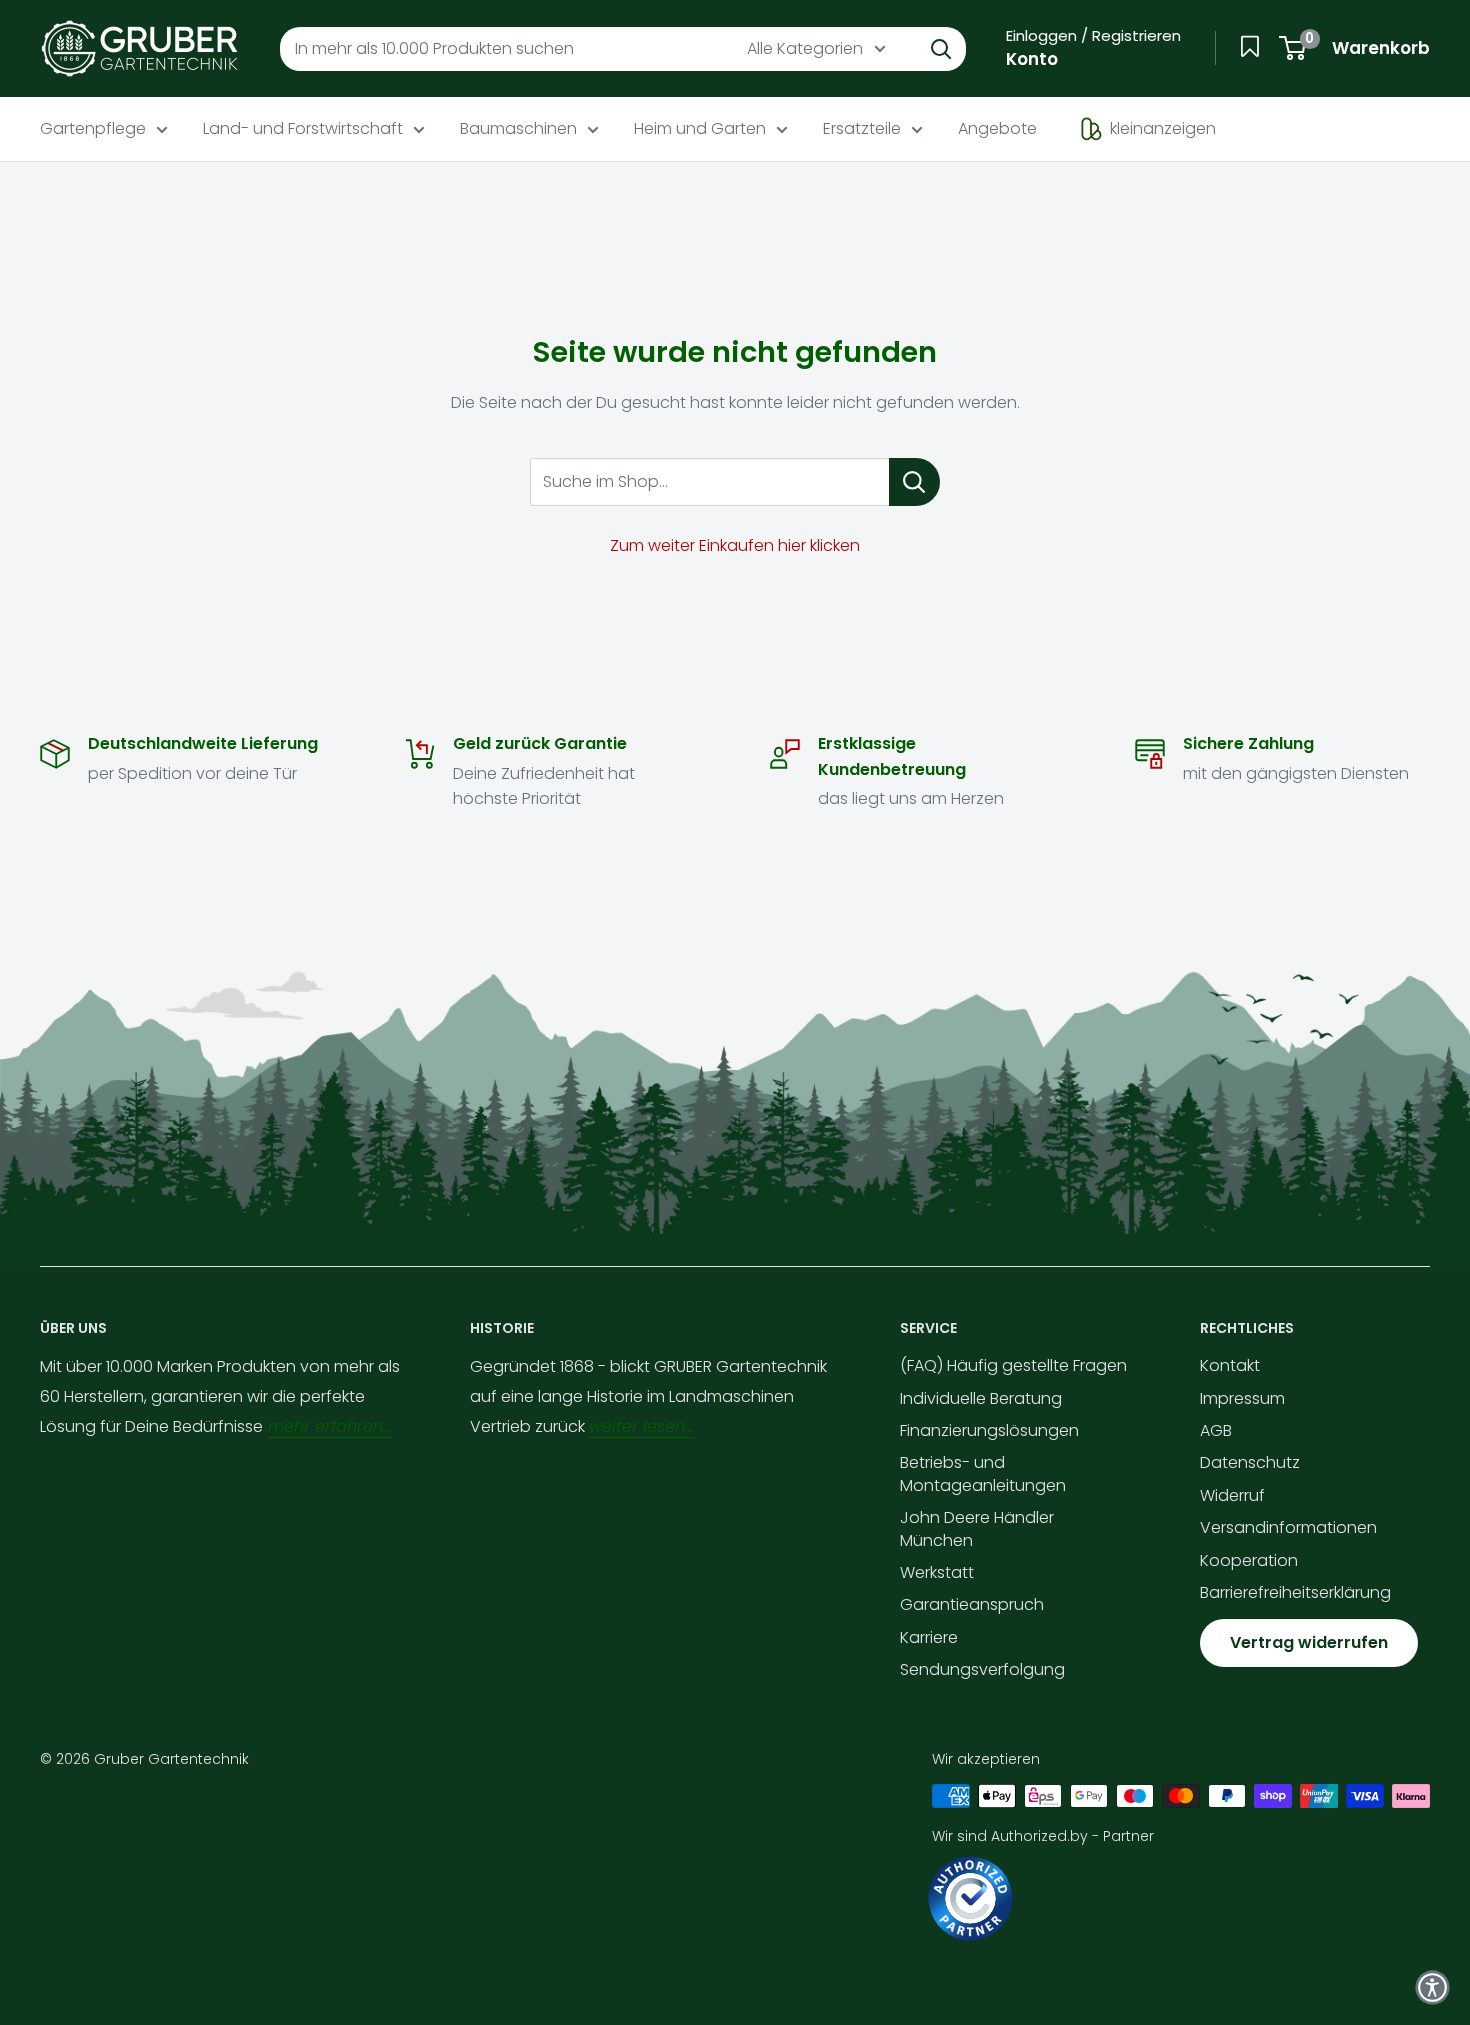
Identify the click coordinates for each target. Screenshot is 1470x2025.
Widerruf (1232, 1495)
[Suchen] (941, 49)
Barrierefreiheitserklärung (1295, 1592)
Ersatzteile (862, 128)
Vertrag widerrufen (1309, 1642)
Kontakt (1230, 1365)
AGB (1216, 1430)
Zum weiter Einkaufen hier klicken (735, 545)
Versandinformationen (1288, 1527)
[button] (1432, 1987)
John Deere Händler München (977, 1528)
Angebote (997, 128)
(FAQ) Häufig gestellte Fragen (1013, 1365)
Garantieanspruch (972, 1604)
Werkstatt (937, 1572)
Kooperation (1249, 1560)
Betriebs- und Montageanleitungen (983, 1473)
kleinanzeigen (1163, 128)
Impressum (1242, 1398)
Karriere (929, 1637)
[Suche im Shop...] (914, 482)
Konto (1032, 59)
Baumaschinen (518, 128)
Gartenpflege (93, 128)
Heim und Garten (700, 128)
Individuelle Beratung (981, 1398)
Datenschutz (1250, 1462)
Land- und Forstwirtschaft (303, 128)
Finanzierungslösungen (989, 1430)
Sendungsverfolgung (982, 1669)
